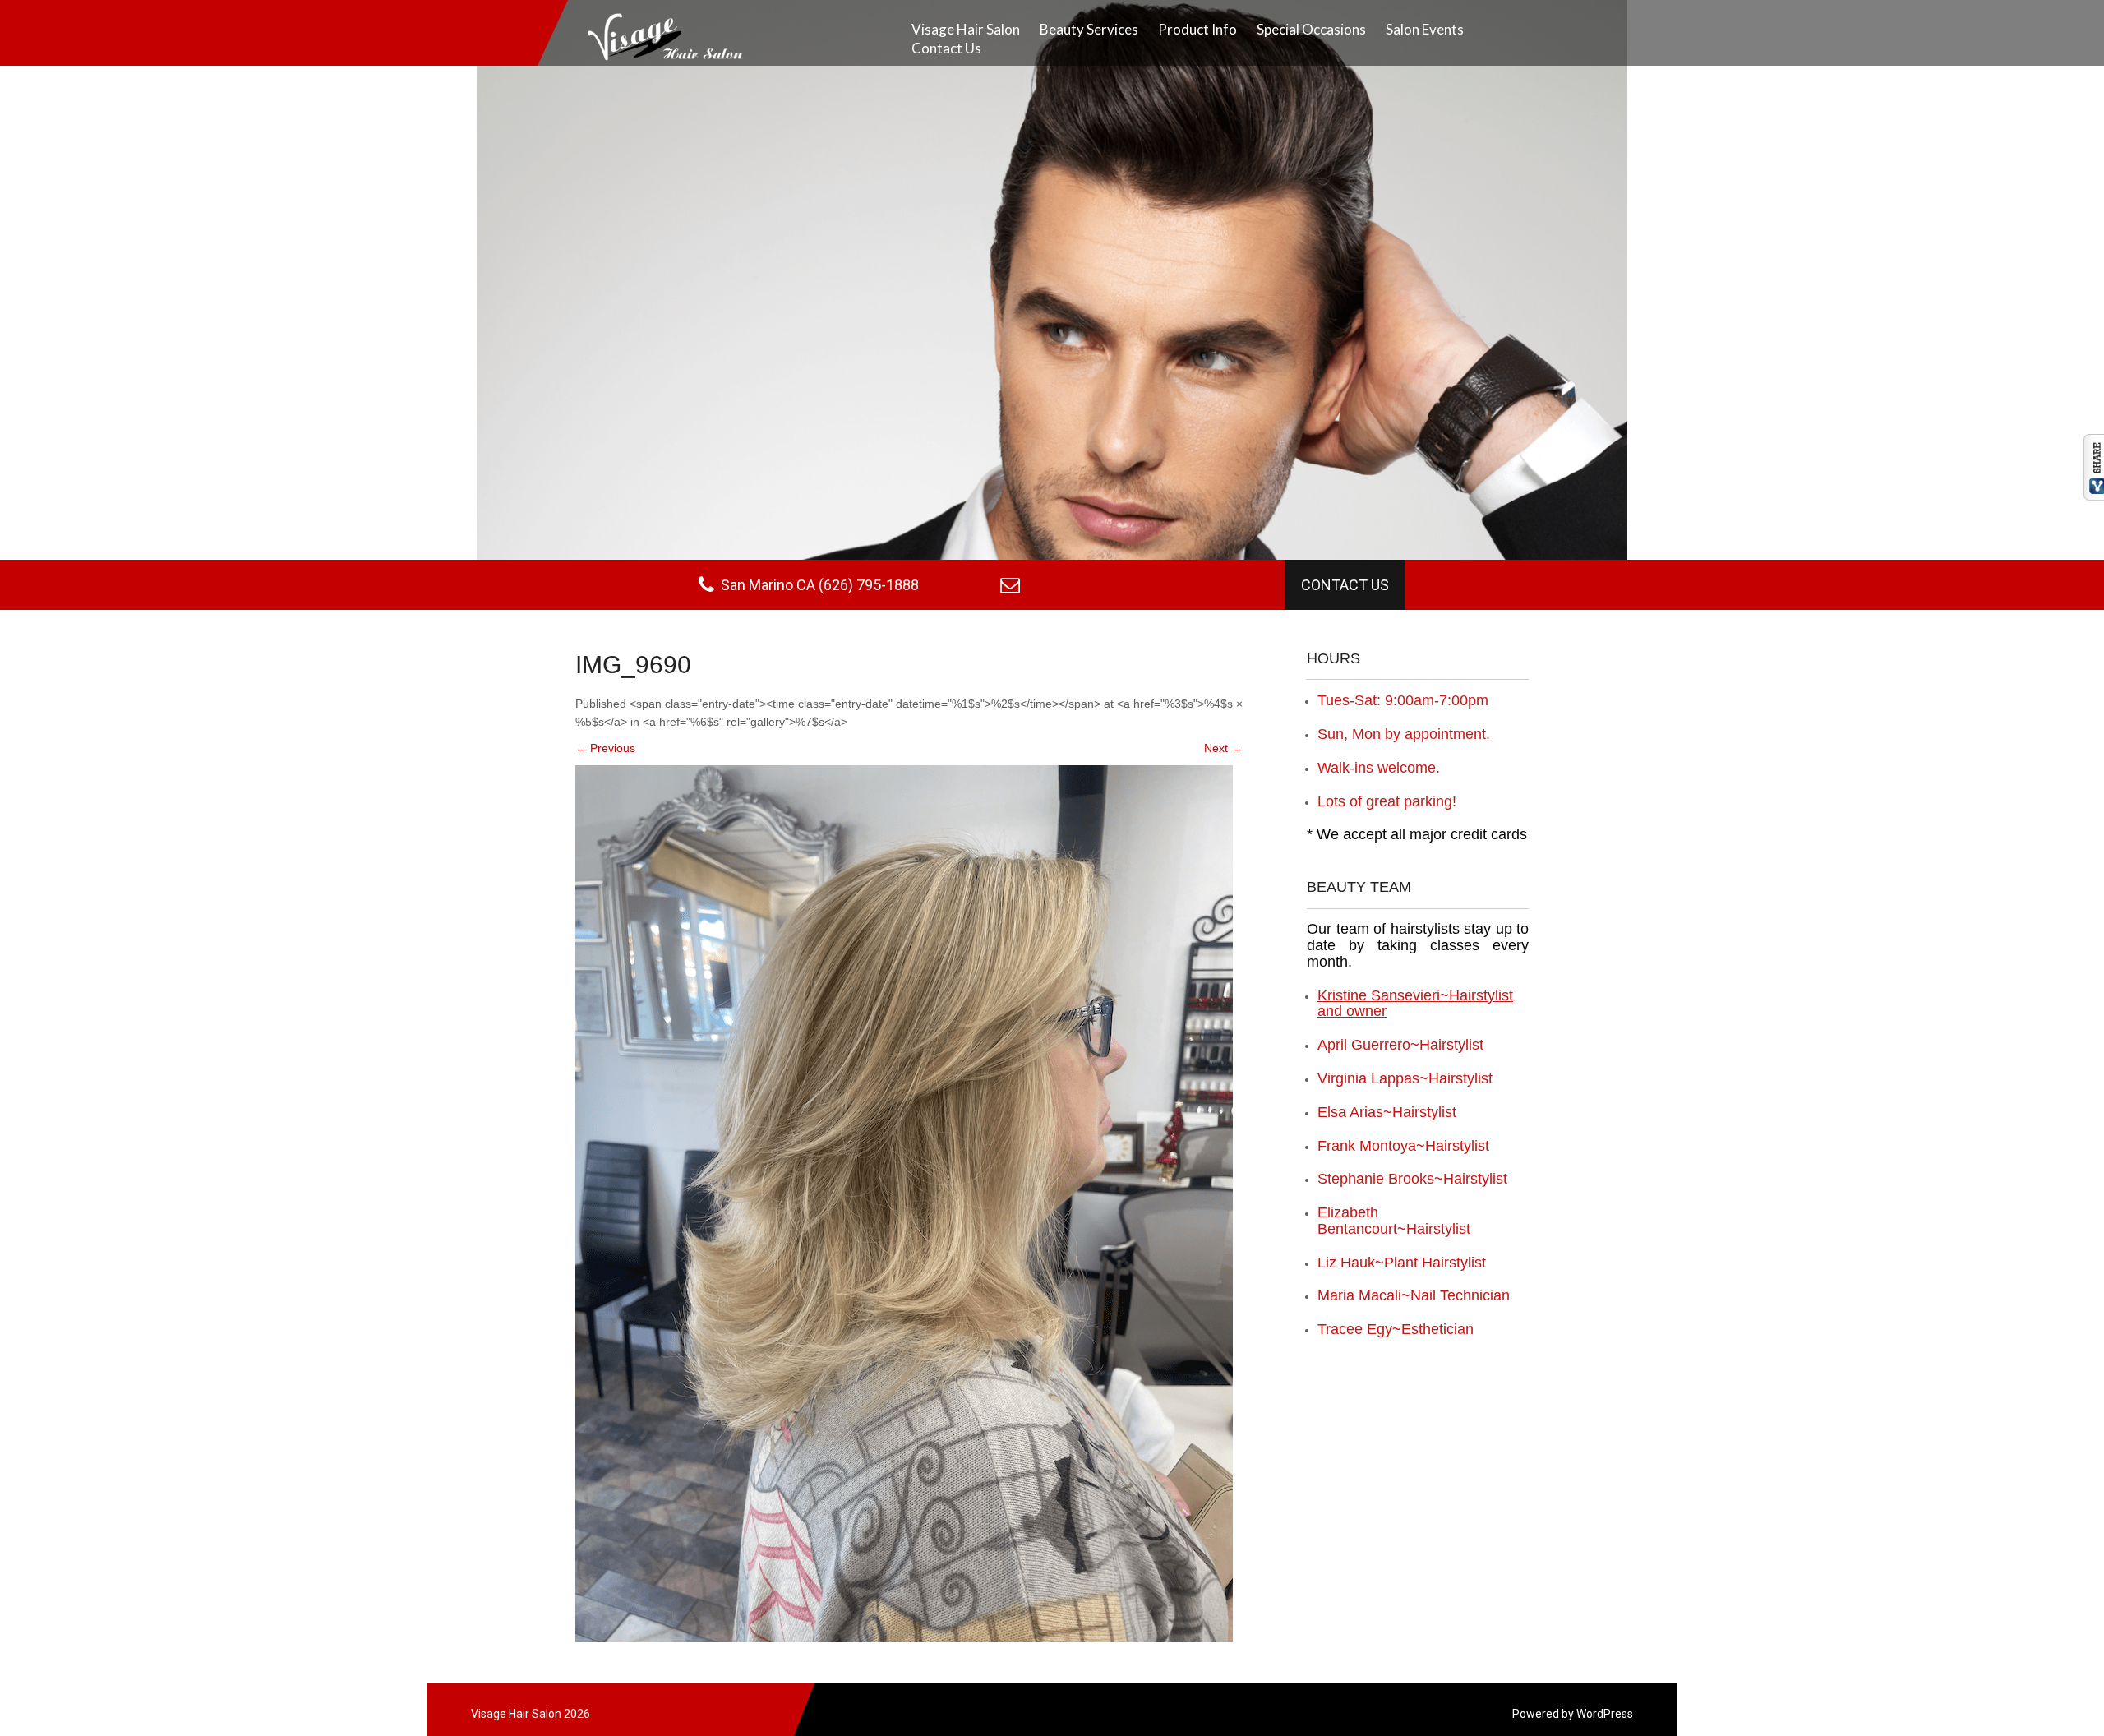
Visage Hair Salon (966, 29)
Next (1223, 748)
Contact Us (946, 48)
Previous (605, 748)
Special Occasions (1311, 29)
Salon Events (1425, 29)
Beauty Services (1089, 29)
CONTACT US (1345, 585)
